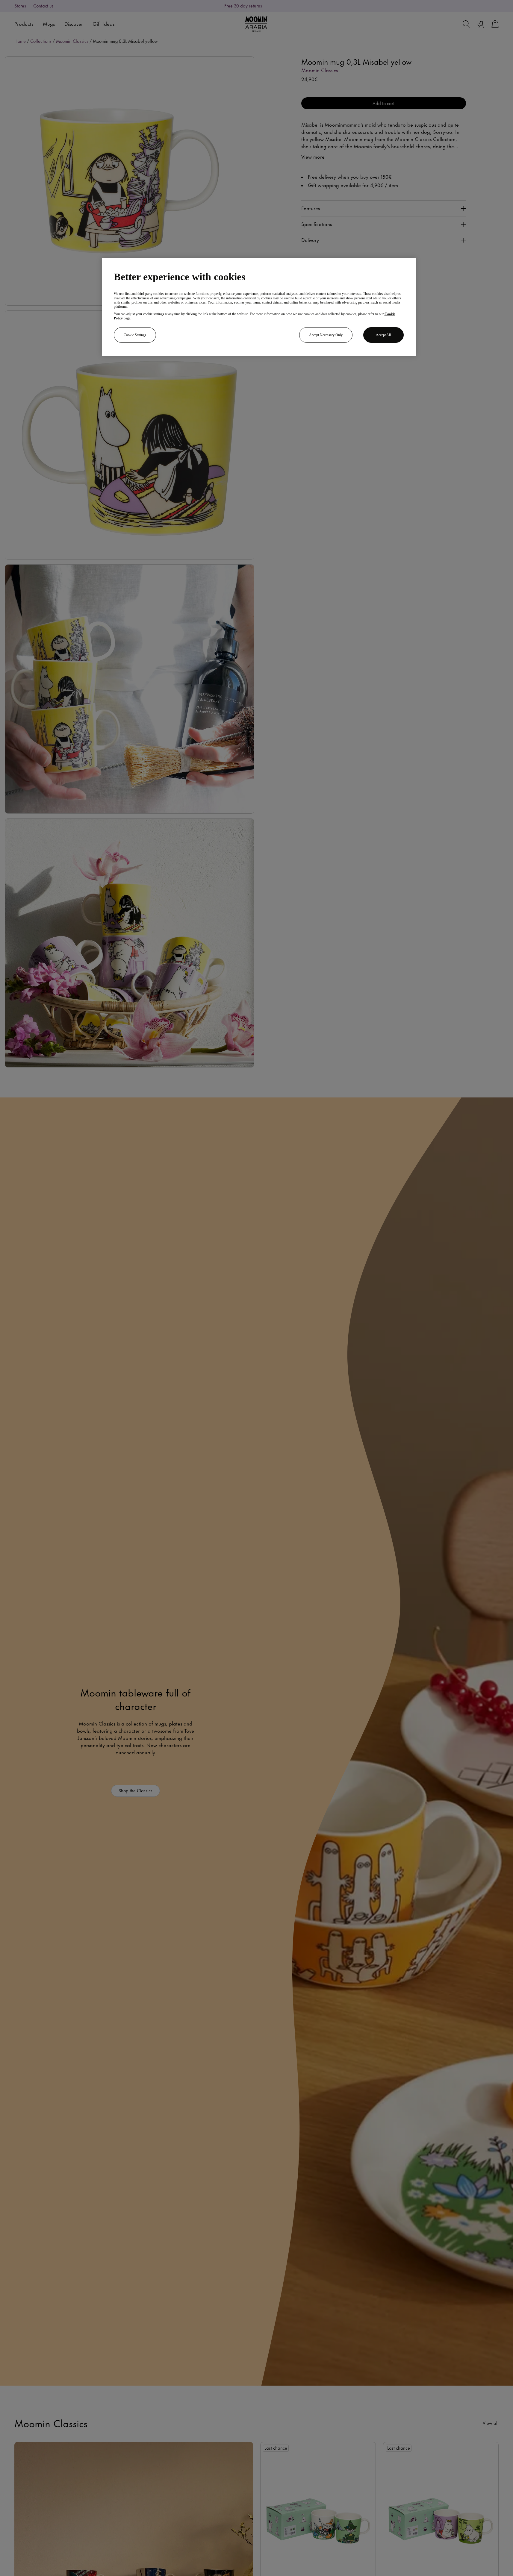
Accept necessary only (326, 335)
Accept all (383, 335)
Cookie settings (135, 335)
